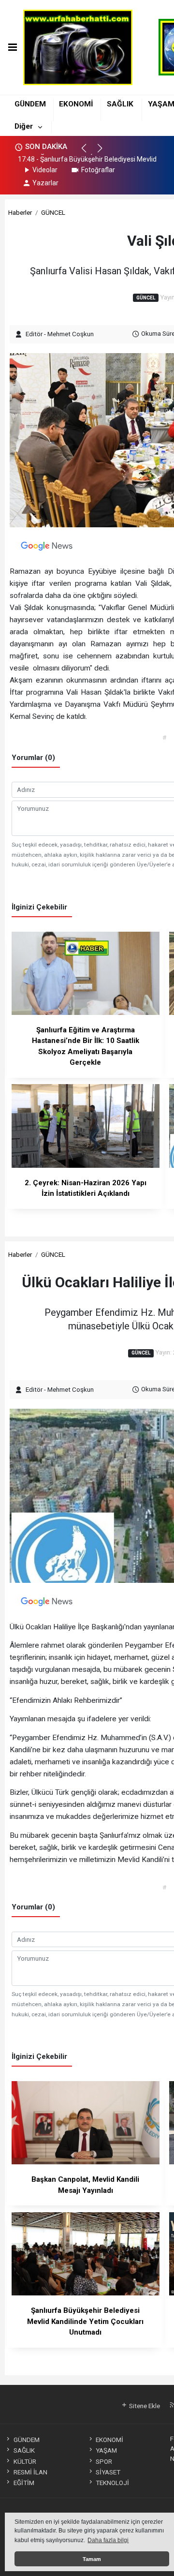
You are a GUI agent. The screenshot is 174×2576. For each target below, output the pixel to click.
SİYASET (108, 2472)
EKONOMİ (76, 104)
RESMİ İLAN (30, 2472)
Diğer (24, 126)
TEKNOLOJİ (112, 2483)
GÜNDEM (30, 104)
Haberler (20, 212)
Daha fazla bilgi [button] (108, 2540)
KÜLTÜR (25, 2461)
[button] (88, 152)
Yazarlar (45, 183)
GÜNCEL (53, 212)
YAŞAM (106, 2450)
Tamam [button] (92, 2559)
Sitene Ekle (144, 2406)
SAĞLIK (120, 104)
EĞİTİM (24, 2483)
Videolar (45, 170)
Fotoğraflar (98, 170)
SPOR (104, 2461)
